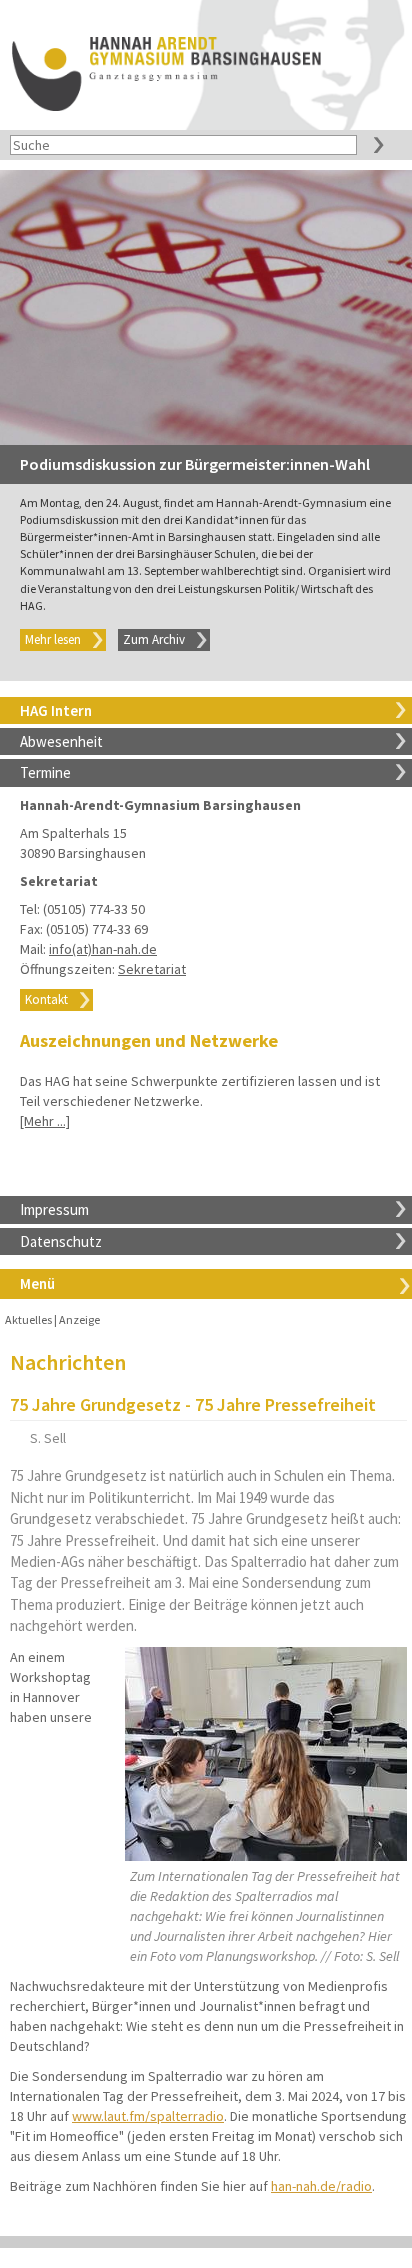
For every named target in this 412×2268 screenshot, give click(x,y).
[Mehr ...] (45, 1121)
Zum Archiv (154, 639)
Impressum (54, 1209)
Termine (45, 772)
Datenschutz (61, 1241)
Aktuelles (28, 1319)
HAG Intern (56, 710)
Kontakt (46, 999)
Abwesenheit (61, 741)
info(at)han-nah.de (103, 949)
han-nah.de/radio (321, 2186)
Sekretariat (152, 969)
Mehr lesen (53, 639)
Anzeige (79, 1319)
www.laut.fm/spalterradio (148, 2116)
